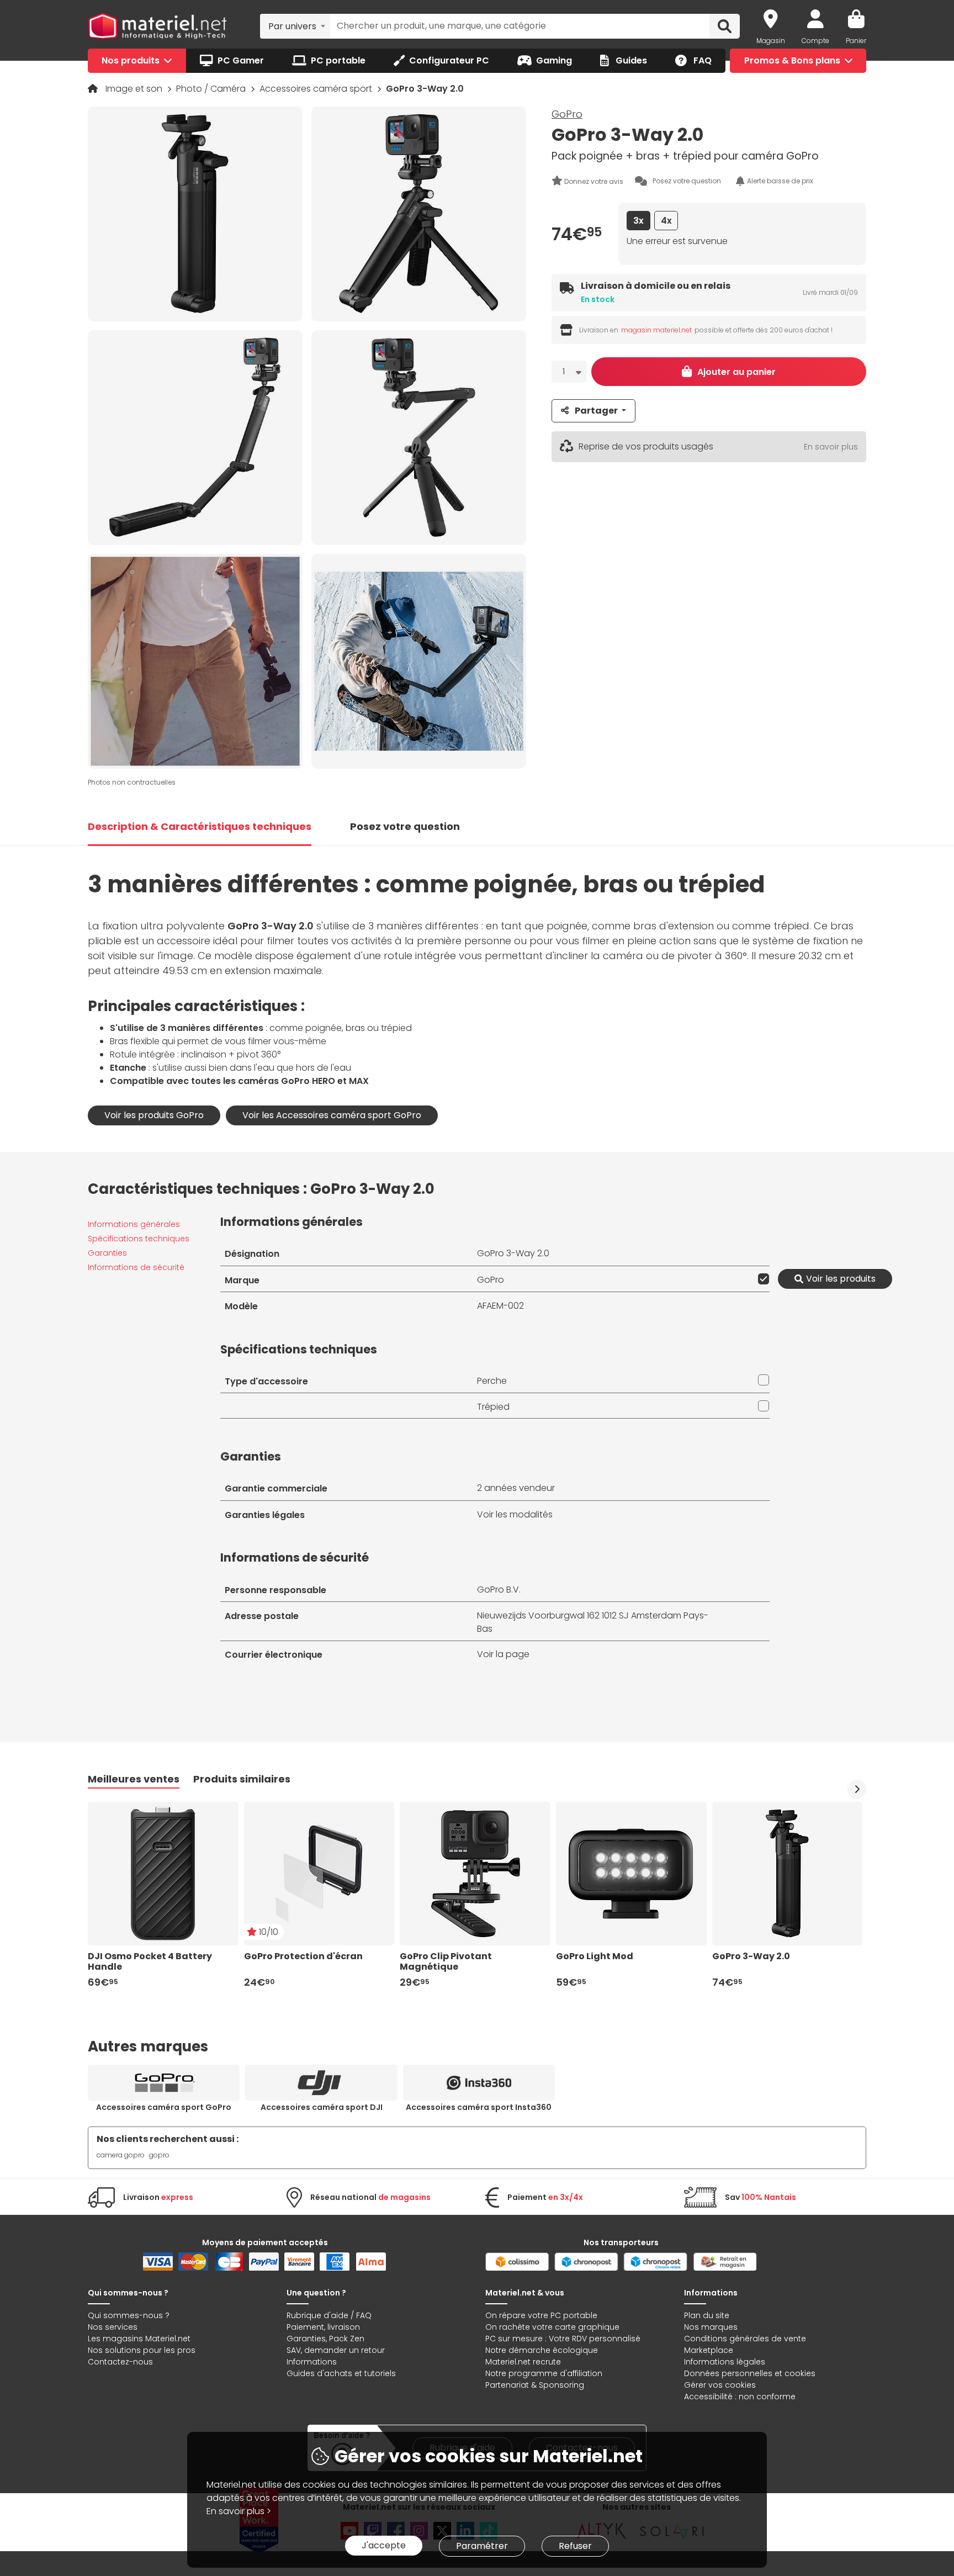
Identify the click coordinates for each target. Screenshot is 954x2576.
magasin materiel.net (656, 330)
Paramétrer (482, 2546)
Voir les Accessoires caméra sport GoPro (332, 1115)
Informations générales (134, 1224)
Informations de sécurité (136, 1267)
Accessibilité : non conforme (740, 2397)
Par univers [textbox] (292, 26)
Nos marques (711, 2327)
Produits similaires (242, 1779)
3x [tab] (638, 221)
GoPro (567, 114)
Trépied (493, 1407)
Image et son (135, 89)
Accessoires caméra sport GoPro (164, 2107)
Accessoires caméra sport (317, 89)
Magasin (771, 41)
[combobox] (295, 26)
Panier (856, 41)
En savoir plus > (239, 2511)
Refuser (575, 2546)
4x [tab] (666, 221)
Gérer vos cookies (720, 2385)
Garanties (107, 1253)
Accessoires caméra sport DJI (322, 2107)
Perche (492, 1381)
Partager (596, 411)
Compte (815, 41)
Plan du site (707, 2315)
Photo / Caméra (212, 89)
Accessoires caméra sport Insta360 (479, 2107)
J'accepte (384, 2545)
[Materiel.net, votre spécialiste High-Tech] (157, 27)
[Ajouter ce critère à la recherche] (761, 1279)
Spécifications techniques (139, 1239)
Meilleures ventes (134, 1779)
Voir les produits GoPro (154, 1115)
